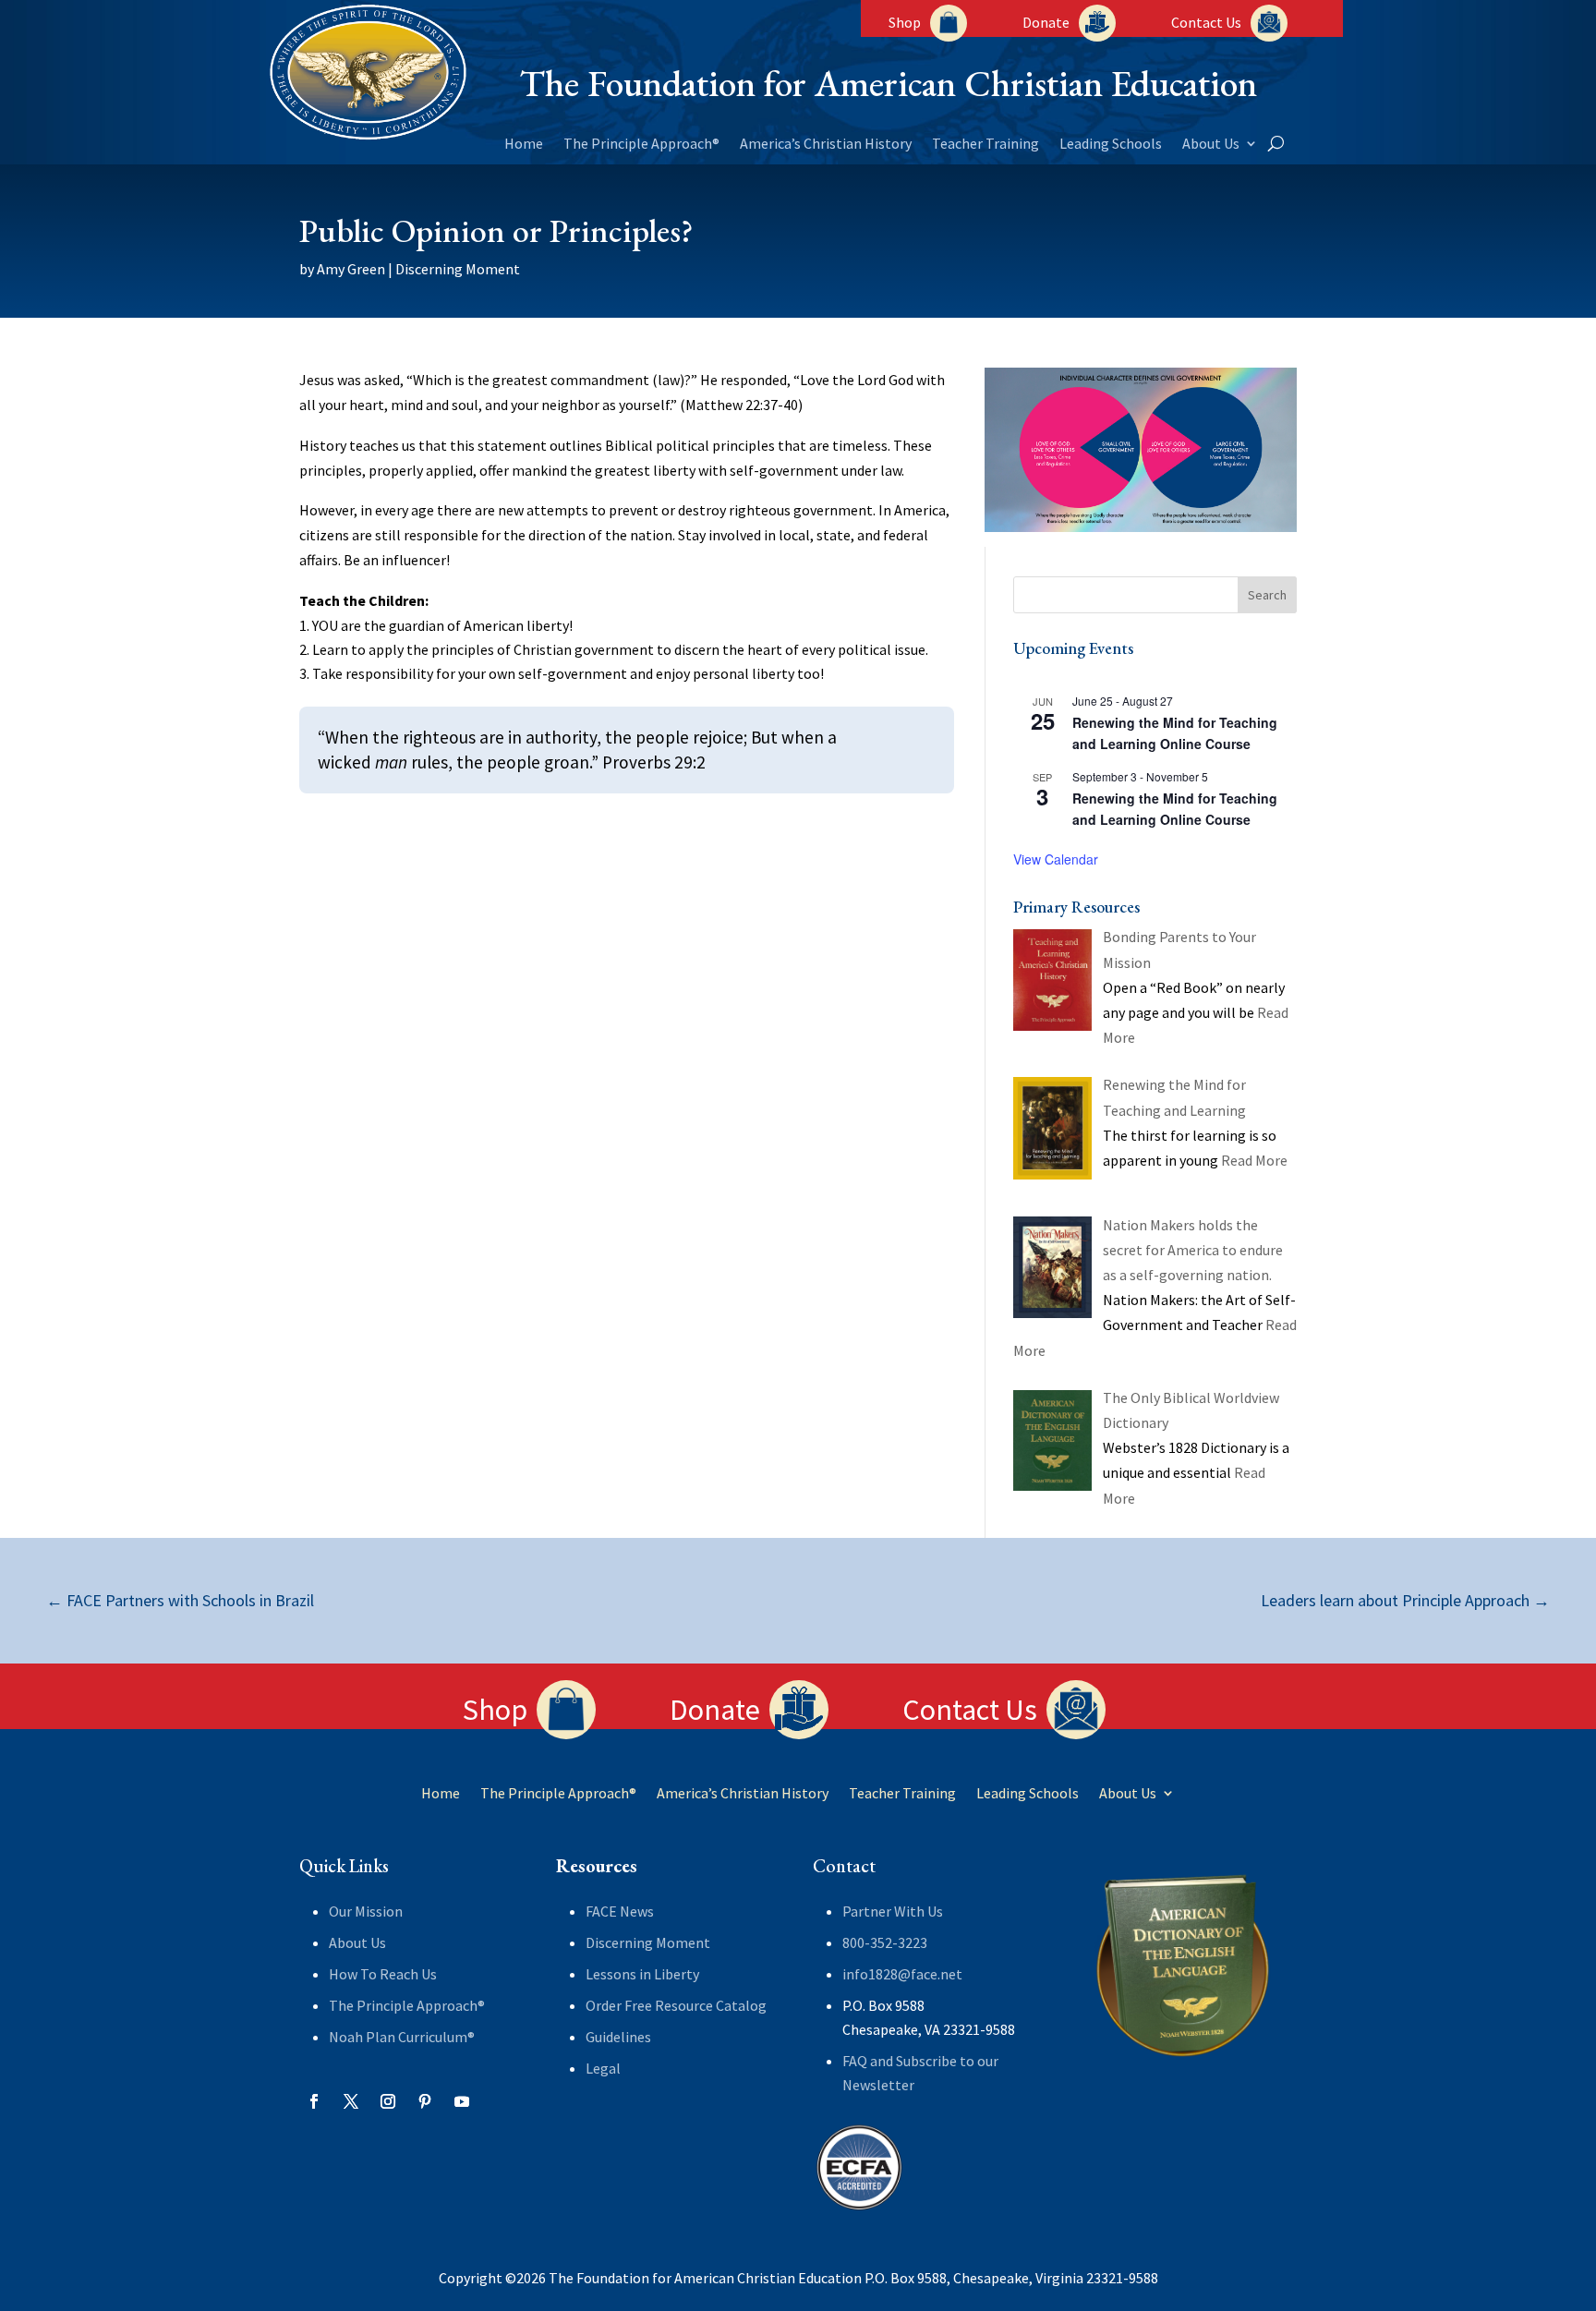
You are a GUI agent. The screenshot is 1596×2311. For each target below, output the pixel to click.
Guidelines (618, 2037)
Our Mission (366, 1911)
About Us (1211, 145)
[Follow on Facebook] (314, 2101)
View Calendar (1056, 859)
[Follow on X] (351, 2101)
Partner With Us (893, 1911)
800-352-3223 (885, 1942)
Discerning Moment (458, 269)
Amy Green (351, 269)
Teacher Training (985, 145)
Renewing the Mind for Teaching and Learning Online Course (1175, 733)
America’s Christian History (826, 145)
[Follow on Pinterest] (425, 2101)
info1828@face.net (902, 1974)
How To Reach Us (383, 1974)
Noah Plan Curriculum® (402, 2037)
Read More (1254, 1160)
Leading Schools (1111, 145)
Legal (603, 2068)
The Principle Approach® (641, 145)
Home (524, 145)
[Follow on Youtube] (462, 2101)
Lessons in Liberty (642, 1974)
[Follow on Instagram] (388, 2101)
